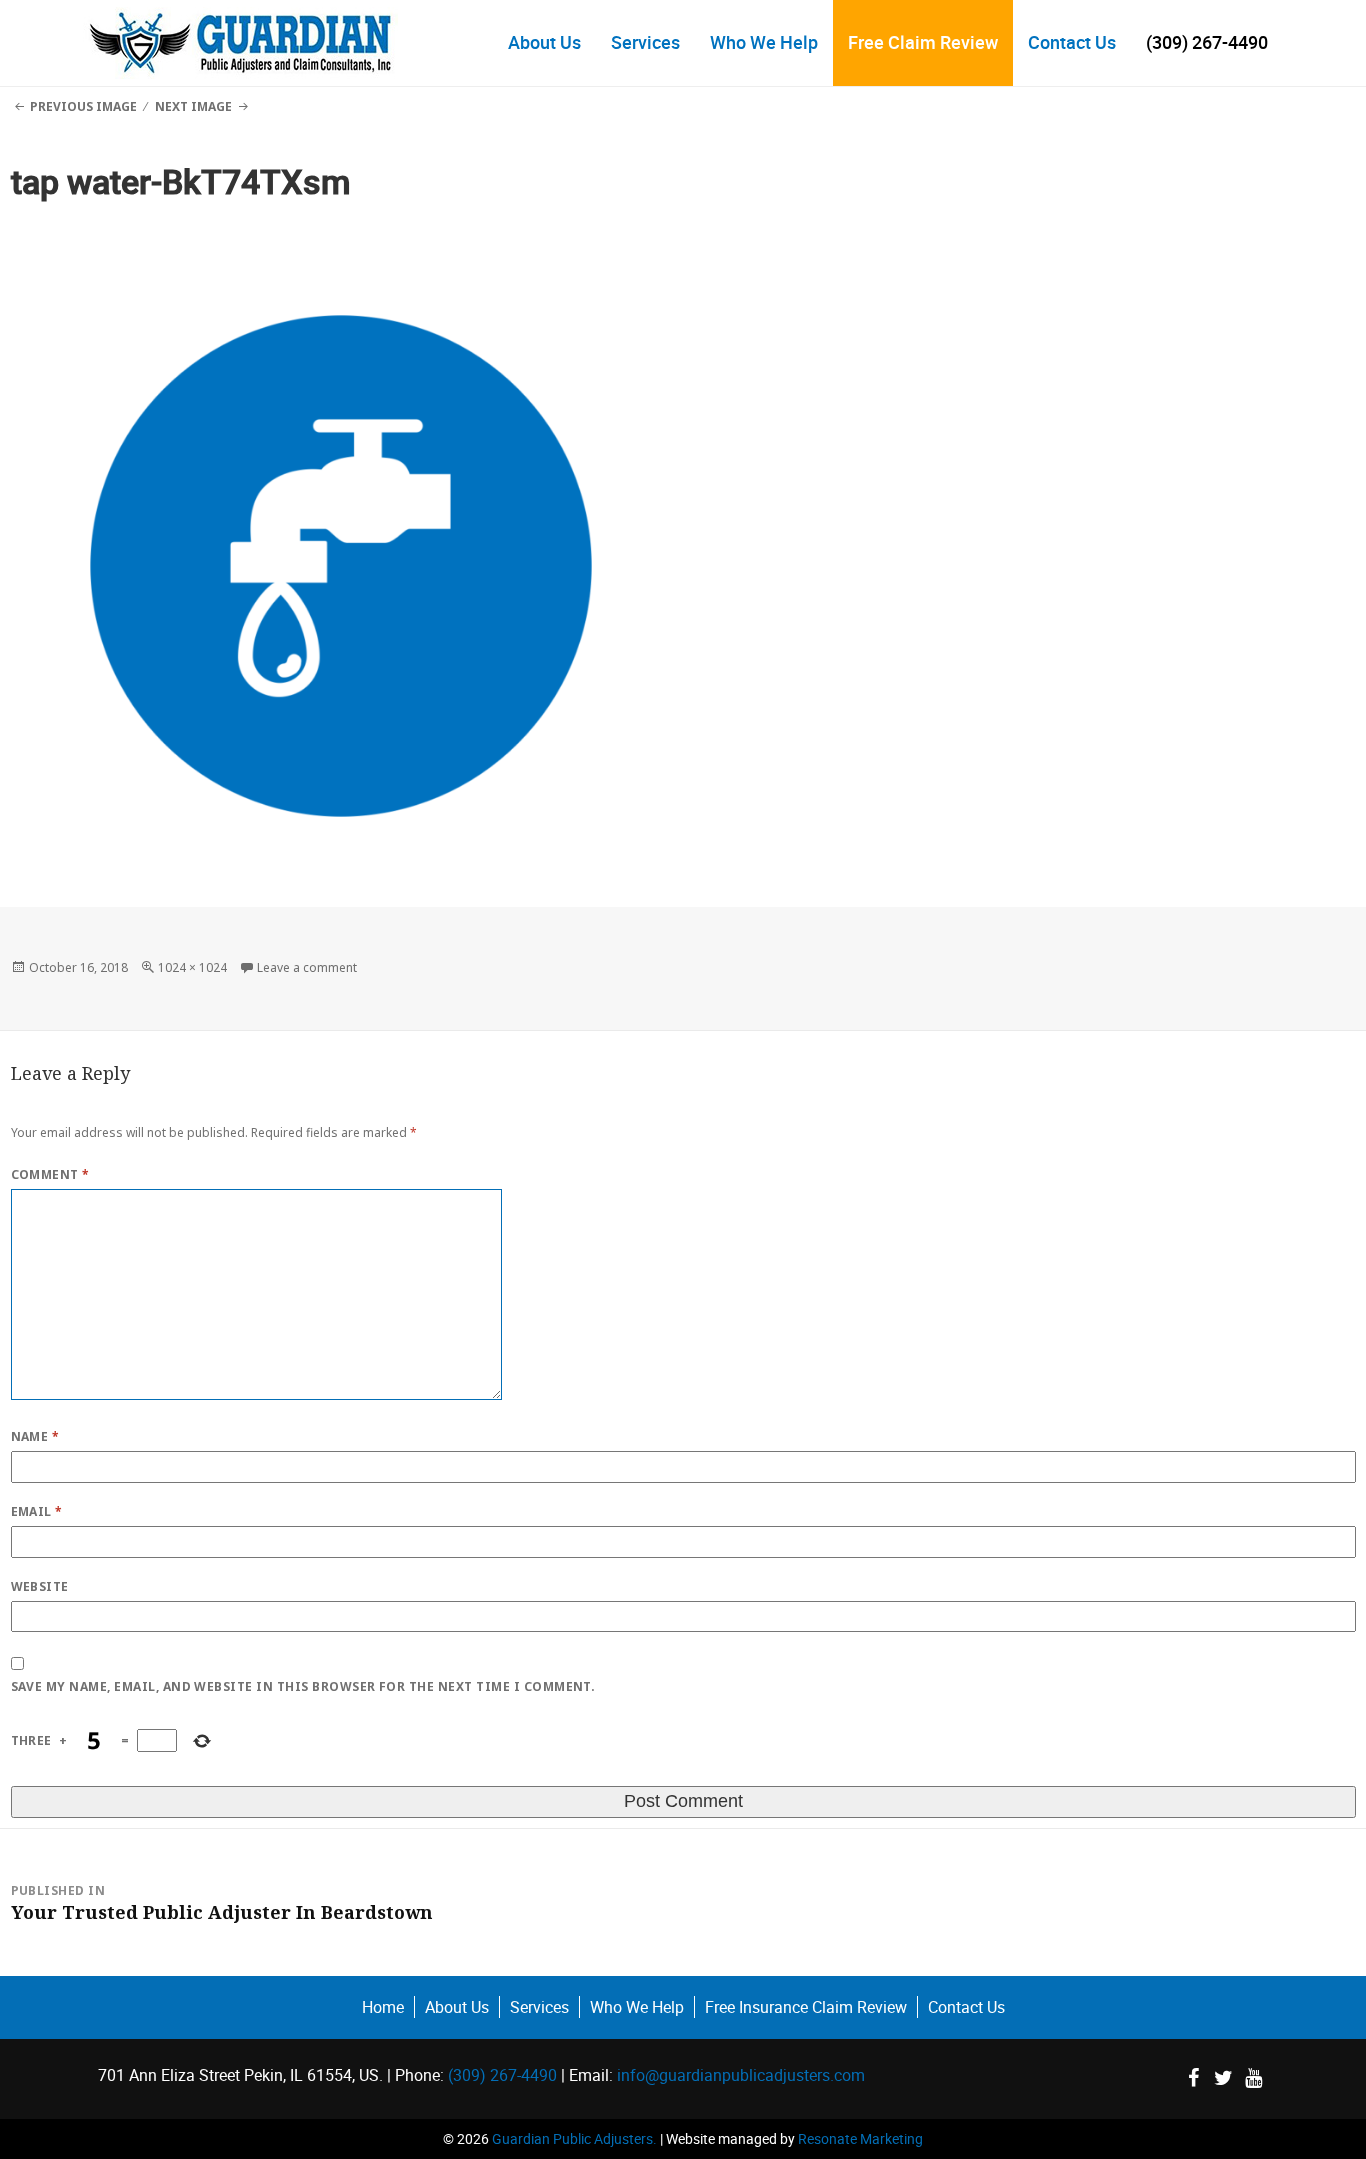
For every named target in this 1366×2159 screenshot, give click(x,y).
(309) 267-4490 (1207, 42)
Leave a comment (307, 967)
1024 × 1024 (192, 967)
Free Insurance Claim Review (806, 2007)
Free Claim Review (923, 42)
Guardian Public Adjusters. (574, 2138)
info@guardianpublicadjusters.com (741, 2075)
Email (37, 1511)
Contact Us (1072, 42)
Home (383, 2007)
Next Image (193, 106)
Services (645, 42)
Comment (50, 1174)
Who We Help (764, 42)
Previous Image (83, 106)
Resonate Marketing (860, 2138)
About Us (544, 42)
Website (40, 1586)
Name (35, 1436)
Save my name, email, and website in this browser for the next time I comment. (303, 1686)
